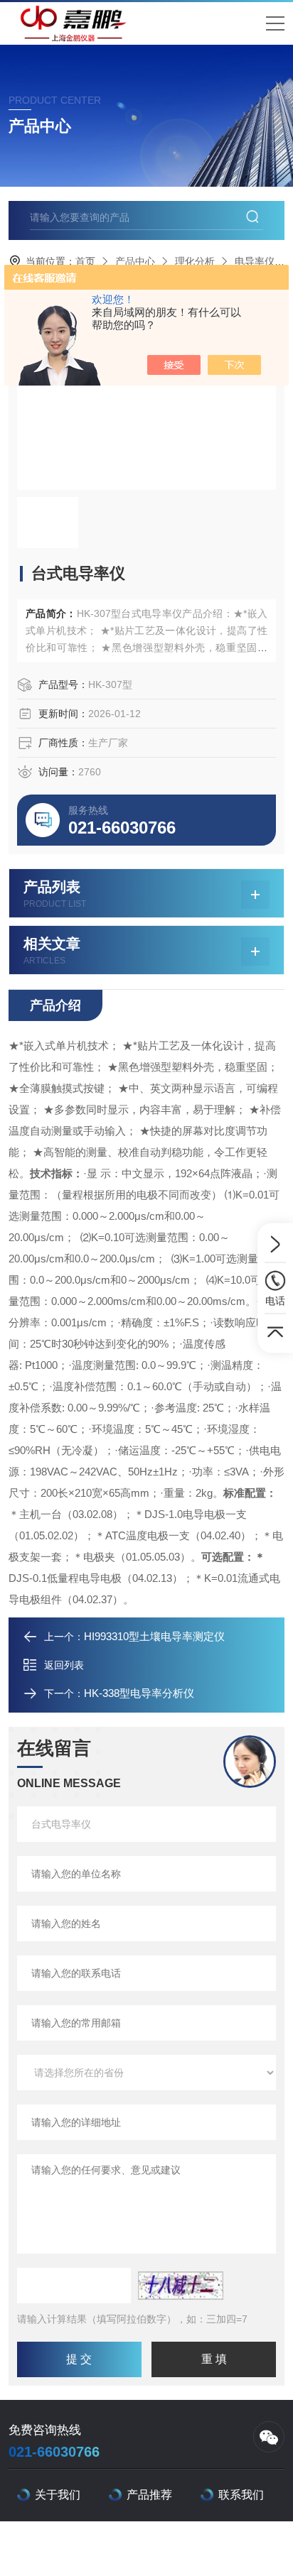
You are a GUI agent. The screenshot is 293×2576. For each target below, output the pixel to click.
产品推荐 (149, 2495)
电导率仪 (255, 261)
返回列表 (64, 1665)
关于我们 (58, 2495)
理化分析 (195, 261)
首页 (85, 261)
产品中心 (135, 261)
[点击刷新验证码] (181, 2286)
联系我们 (241, 2495)
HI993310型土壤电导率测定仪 (154, 1636)
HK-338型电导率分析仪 (139, 1693)
